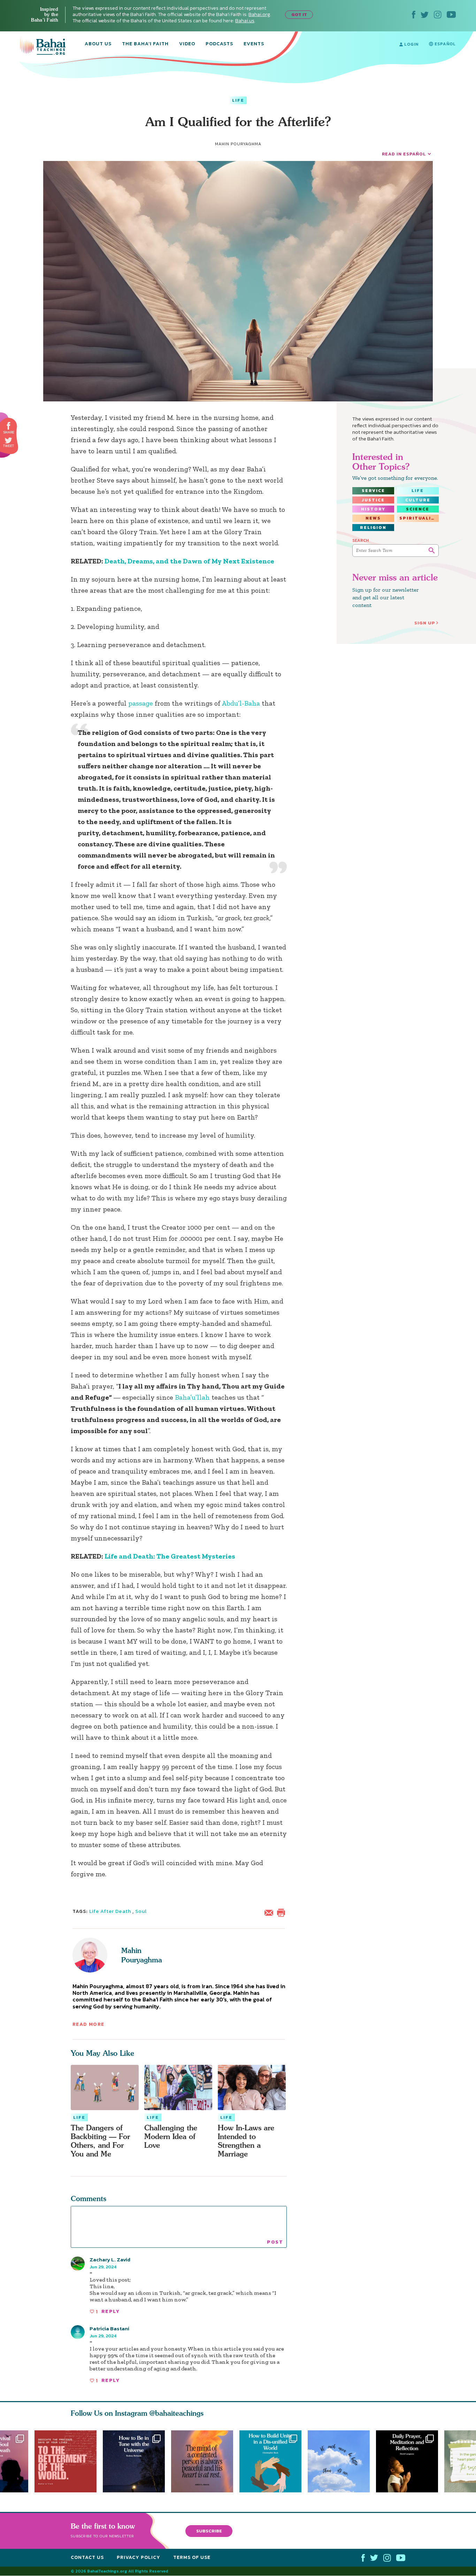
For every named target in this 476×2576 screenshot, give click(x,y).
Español (444, 44)
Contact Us (87, 2558)
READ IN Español (404, 154)
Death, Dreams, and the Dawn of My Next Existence (189, 561)
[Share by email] (270, 1912)
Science (418, 509)
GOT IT (299, 14)
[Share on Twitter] (8, 440)
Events (254, 44)
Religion (373, 528)
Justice (373, 500)
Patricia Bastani (109, 2328)
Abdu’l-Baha (242, 703)
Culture (418, 500)
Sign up (425, 623)
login (411, 44)
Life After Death (110, 1911)
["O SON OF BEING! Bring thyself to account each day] (410, 2461)
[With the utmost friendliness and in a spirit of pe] (66, 2461)
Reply (110, 2311)
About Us (98, 44)
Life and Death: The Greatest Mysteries (170, 1556)
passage (141, 703)
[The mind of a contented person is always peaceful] (205, 2461)
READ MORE (89, 2024)
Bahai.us (245, 21)
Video (187, 44)
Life (238, 100)
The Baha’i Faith (145, 44)
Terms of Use (192, 2558)
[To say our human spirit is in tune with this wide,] (134, 2461)
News (373, 518)
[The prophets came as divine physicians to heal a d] (274, 2461)
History (373, 509)
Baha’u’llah (192, 1397)
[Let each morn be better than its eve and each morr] (342, 2461)
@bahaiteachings (176, 2413)
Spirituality (419, 518)
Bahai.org (259, 14)
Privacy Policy (139, 2558)
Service (373, 491)
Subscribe (209, 2531)
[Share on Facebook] (9, 426)
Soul (141, 1911)
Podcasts (219, 44)
